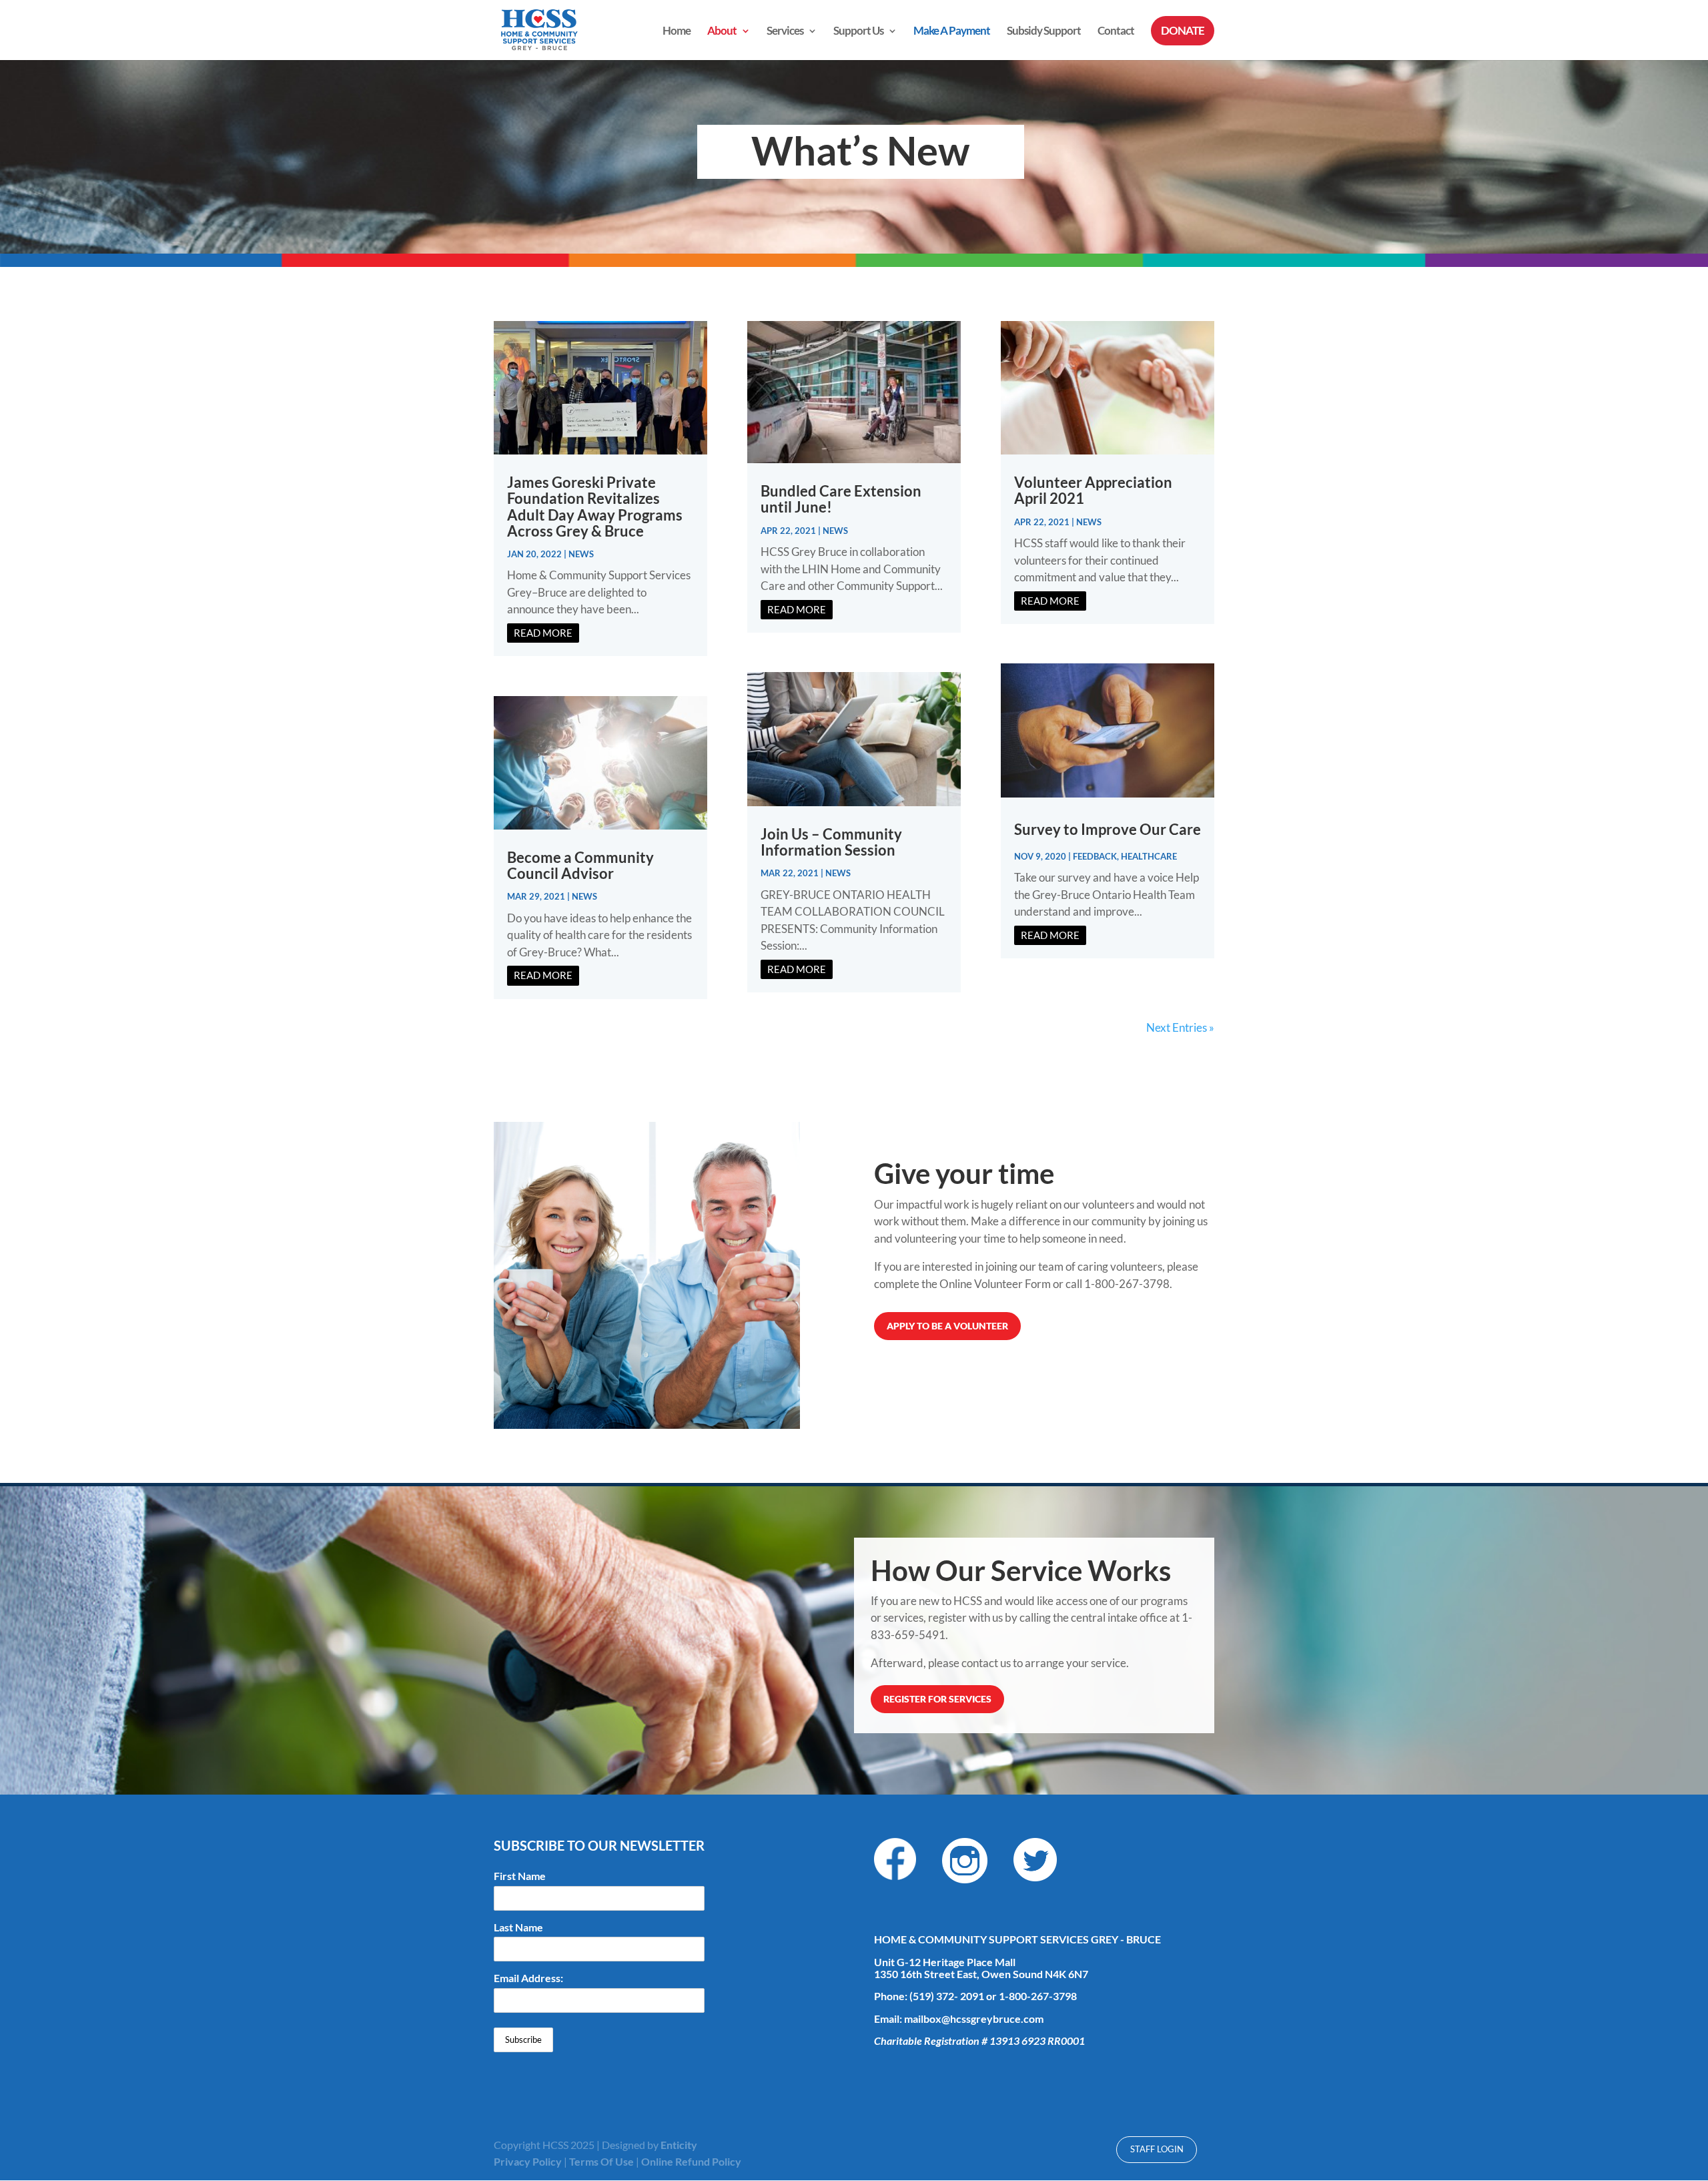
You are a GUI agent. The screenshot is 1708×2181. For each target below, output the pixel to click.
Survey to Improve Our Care (1108, 829)
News (581, 554)
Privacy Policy (528, 2161)
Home (677, 32)
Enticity (679, 2145)
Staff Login (1157, 2149)
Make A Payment (952, 32)
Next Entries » (1180, 1027)
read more (543, 633)
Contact (1116, 32)
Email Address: (528, 1978)
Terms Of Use (601, 2161)
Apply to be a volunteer (947, 1326)
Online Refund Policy (691, 2161)
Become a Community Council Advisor (580, 865)
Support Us (858, 32)
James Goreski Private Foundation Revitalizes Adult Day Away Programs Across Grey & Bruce (595, 507)
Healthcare (1149, 856)
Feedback (1095, 856)
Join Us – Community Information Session (831, 842)
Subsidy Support (1044, 32)
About (722, 32)
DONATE (1183, 30)
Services (785, 32)
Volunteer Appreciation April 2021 (1093, 490)
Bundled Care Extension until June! (841, 499)
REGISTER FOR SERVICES (937, 1699)
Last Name (518, 1927)
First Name (520, 1876)
